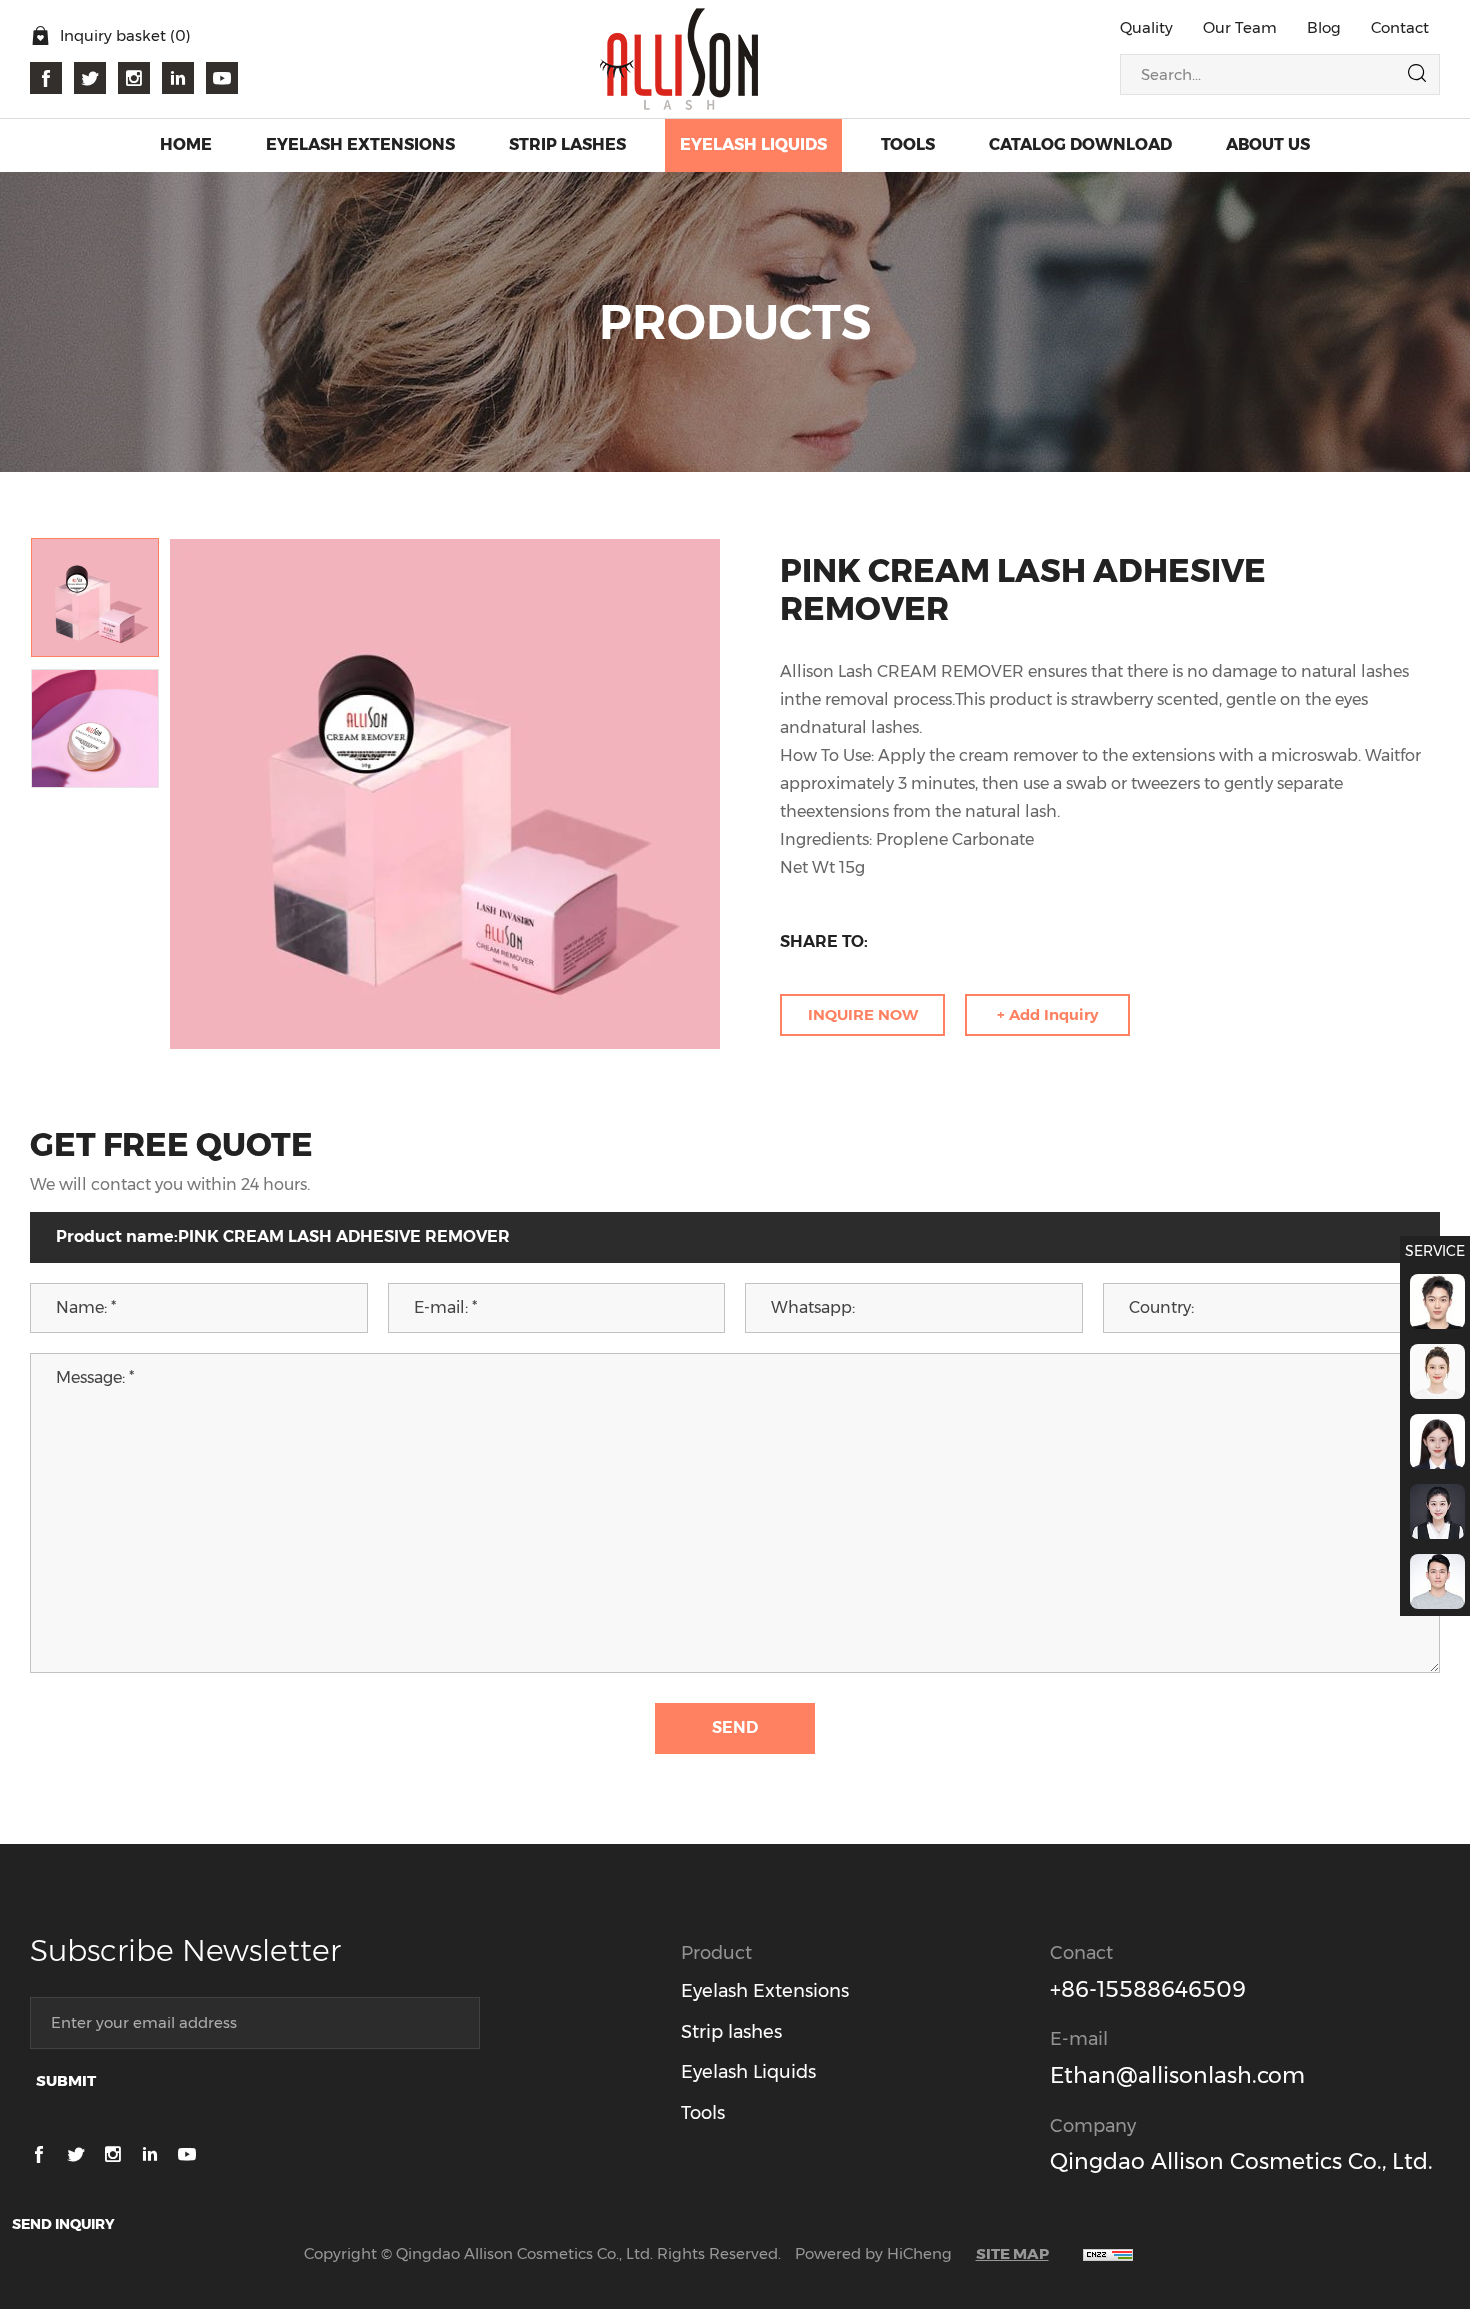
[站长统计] (1108, 2253)
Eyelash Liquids (748, 2072)
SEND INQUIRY (63, 2224)
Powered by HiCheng (873, 2253)
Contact (1400, 27)
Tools (703, 2113)
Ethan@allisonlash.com (1177, 2075)
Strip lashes (731, 2032)
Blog (1324, 27)
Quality (1146, 27)
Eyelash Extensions (765, 1991)
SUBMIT (66, 2080)
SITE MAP (1012, 2253)
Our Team (1240, 27)
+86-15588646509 (1148, 1989)
